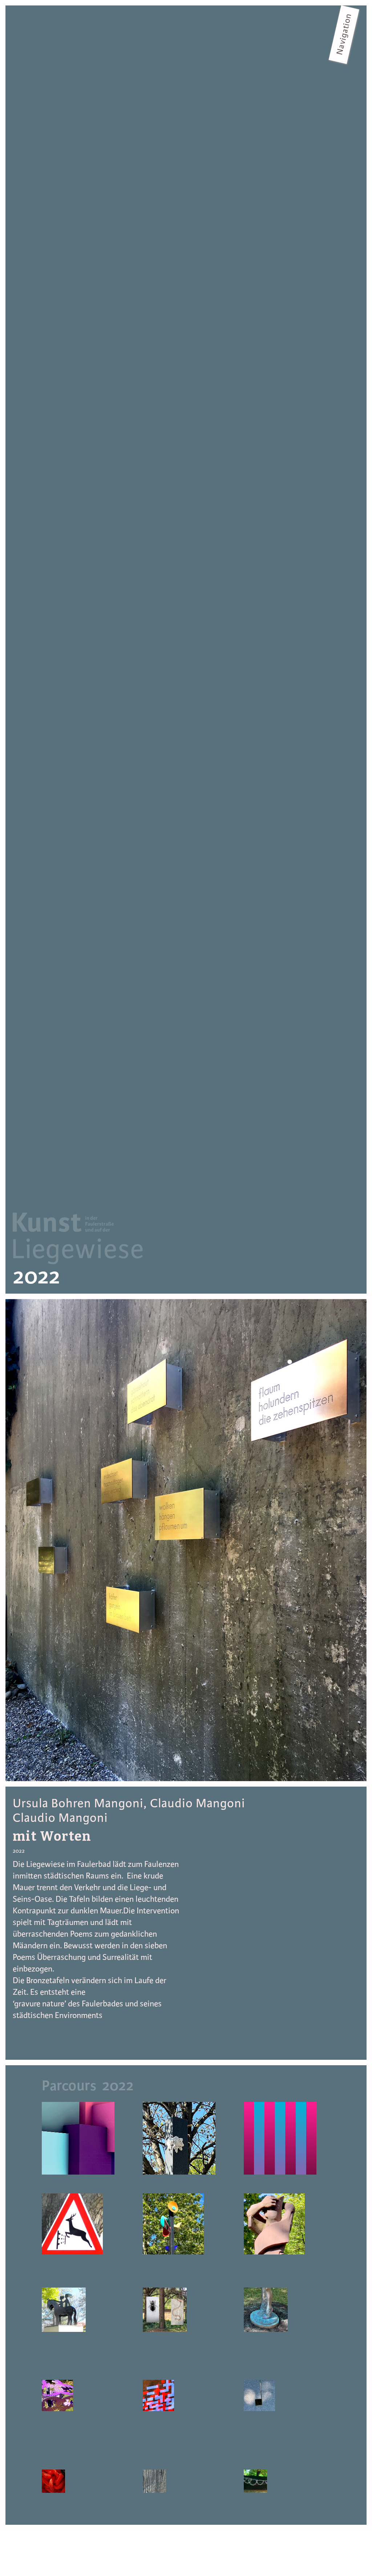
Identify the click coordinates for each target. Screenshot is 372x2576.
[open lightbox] (186, 1540)
